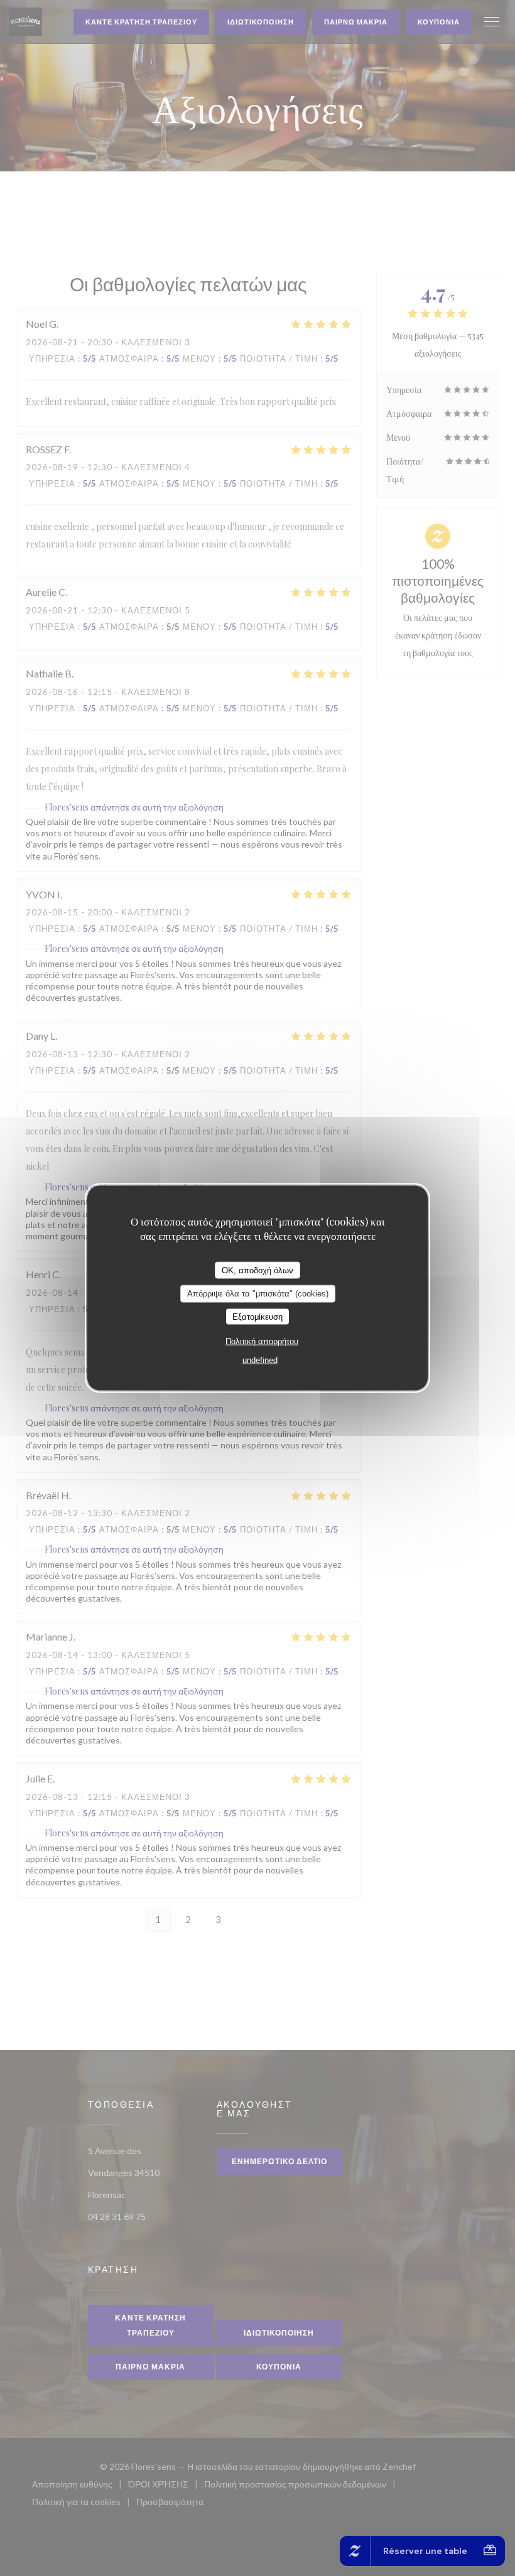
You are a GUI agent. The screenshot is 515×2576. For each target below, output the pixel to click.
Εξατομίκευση (257, 1316)
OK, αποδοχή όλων (257, 1270)
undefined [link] (260, 1360)
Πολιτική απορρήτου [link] (262, 1341)
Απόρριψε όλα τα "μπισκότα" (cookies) (258, 1294)
